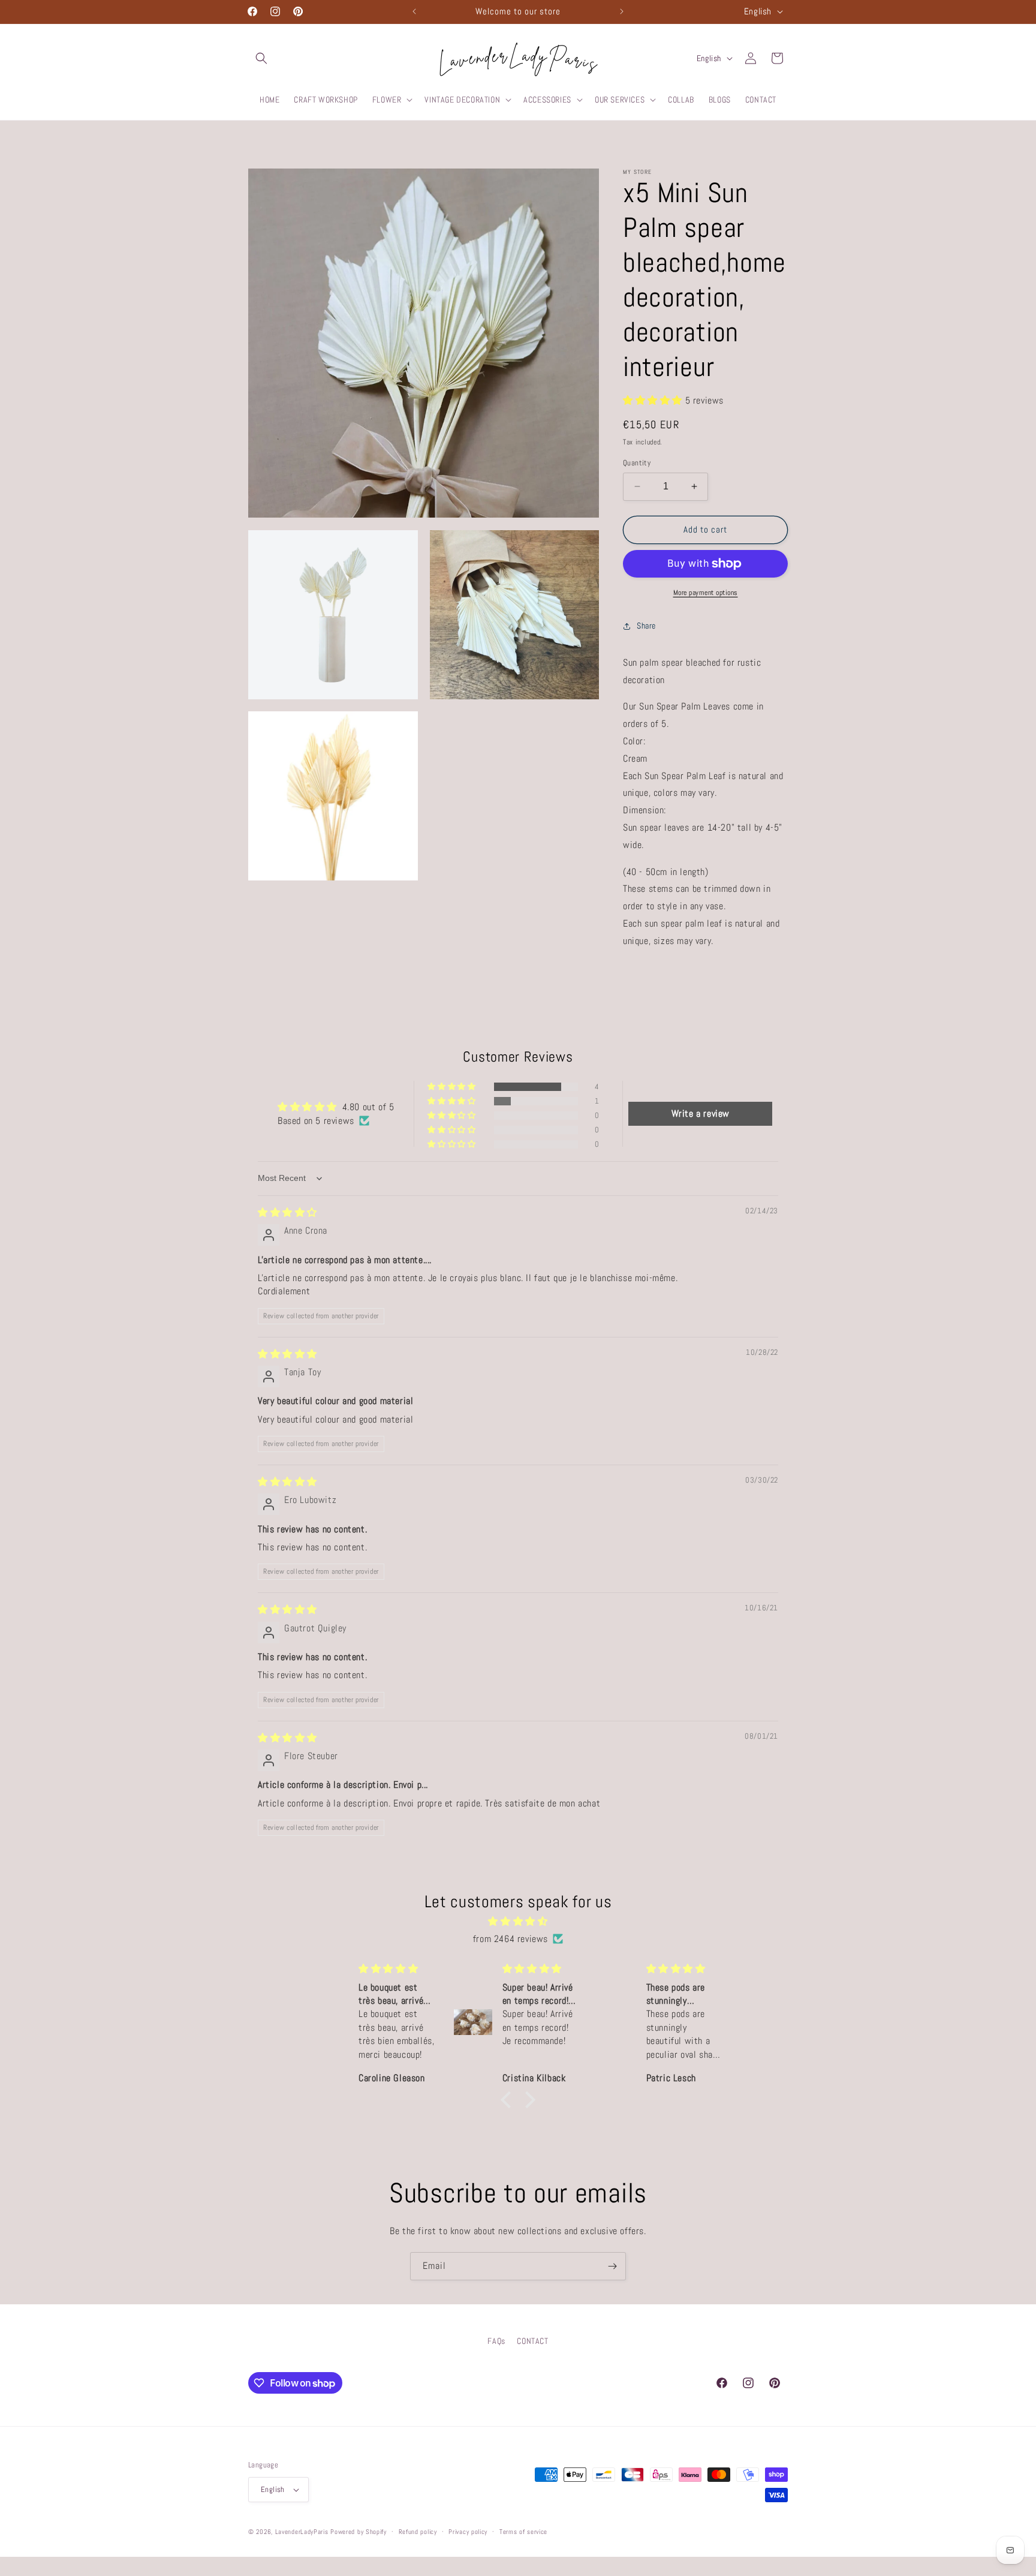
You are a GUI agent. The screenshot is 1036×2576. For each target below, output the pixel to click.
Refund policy (418, 2531)
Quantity (637, 463)
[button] (261, 58)
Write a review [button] (701, 1113)
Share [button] (646, 626)
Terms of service (523, 2531)
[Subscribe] (612, 2266)
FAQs (496, 2341)
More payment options (706, 593)
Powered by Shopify (359, 2532)
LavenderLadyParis (302, 2532)
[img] (287, 1212)
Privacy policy (468, 2531)
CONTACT (532, 2341)
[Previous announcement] (414, 11)
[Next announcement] (622, 11)
